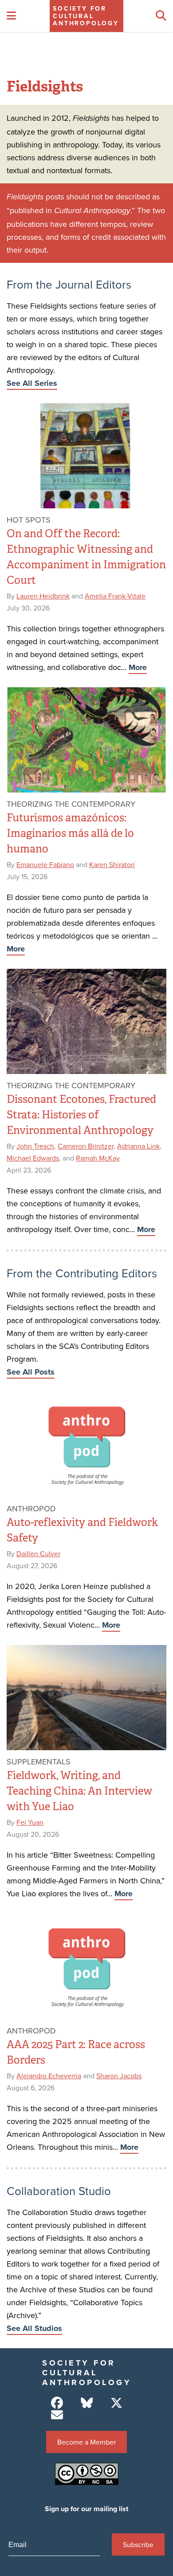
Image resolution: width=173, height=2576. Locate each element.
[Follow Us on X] (116, 2403)
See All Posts (31, 1372)
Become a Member (86, 2442)
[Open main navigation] (11, 16)
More (138, 667)
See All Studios (34, 2328)
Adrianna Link (138, 1146)
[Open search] (161, 16)
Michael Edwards (33, 1158)
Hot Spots (29, 520)
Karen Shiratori (112, 864)
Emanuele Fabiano (45, 864)
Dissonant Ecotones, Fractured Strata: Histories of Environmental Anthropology (81, 1115)
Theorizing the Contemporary (71, 804)
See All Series (32, 383)
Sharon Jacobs (119, 2076)
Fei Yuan (30, 1822)
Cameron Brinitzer (86, 1146)
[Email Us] (57, 2415)
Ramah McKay (98, 1158)
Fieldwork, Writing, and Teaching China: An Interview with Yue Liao (79, 1791)
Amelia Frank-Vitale (115, 596)
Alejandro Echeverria (49, 2076)
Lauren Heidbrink (43, 596)
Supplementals (39, 1762)
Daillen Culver (38, 1554)
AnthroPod (31, 1508)
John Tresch (35, 1146)
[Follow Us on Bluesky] (87, 2403)
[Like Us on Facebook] (57, 2403)
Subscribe (138, 2544)
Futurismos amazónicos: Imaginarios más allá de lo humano (70, 833)
